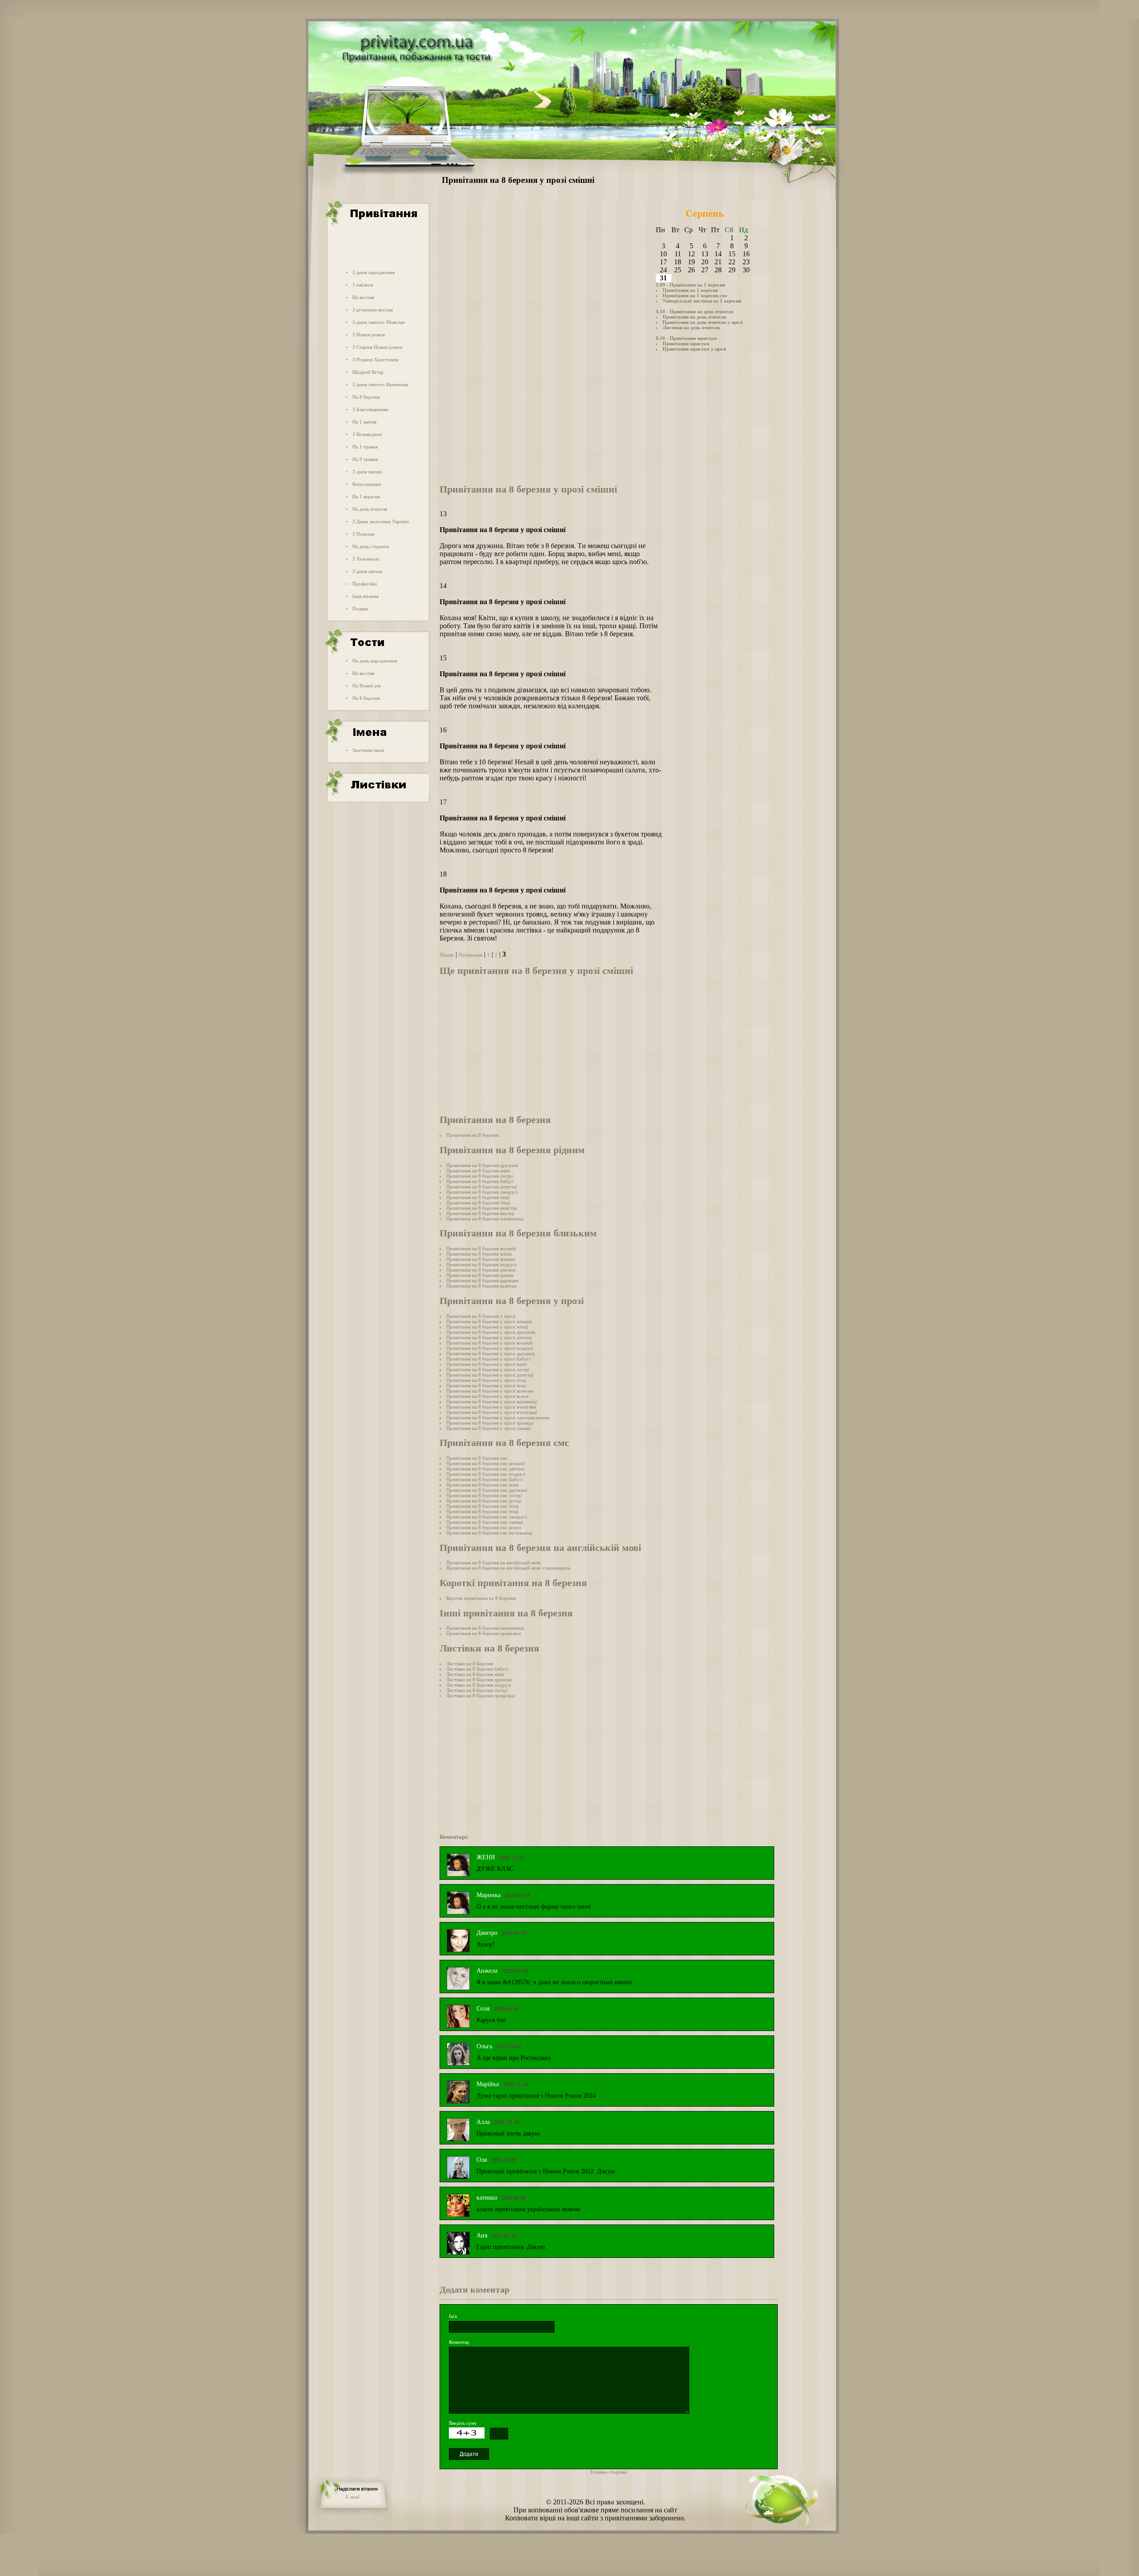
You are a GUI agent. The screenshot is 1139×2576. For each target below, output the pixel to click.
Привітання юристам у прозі (694, 349)
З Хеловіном (366, 559)
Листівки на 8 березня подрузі (479, 1685)
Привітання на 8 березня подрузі (481, 1264)
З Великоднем (367, 434)
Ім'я (453, 2316)
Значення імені (368, 750)
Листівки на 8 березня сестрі (477, 1690)
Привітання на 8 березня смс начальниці (489, 1533)
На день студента (371, 546)
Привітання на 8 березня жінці (479, 1254)
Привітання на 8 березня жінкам (481, 1259)
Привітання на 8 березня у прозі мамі (486, 1364)
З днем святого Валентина (380, 384)
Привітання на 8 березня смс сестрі (484, 1495)
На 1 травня (365, 447)
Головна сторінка (609, 2472)
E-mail (353, 2497)
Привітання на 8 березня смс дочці (484, 1501)
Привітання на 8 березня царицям (482, 1280)
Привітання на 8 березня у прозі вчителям (491, 1407)
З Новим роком (369, 335)
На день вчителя (370, 509)
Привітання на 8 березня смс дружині (487, 1490)
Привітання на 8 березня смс (477, 1458)
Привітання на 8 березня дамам (480, 1275)
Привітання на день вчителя (694, 317)
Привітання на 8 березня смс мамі (483, 1485)
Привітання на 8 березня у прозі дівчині (489, 1337)
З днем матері (367, 472)
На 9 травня (365, 459)
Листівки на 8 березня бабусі (477, 1669)
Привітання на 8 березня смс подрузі (486, 1474)
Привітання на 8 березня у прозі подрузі (490, 1348)
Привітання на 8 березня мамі (478, 1171)
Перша (447, 955)
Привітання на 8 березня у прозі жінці (487, 1327)
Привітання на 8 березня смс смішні (485, 1522)
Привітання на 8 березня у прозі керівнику (492, 1401)
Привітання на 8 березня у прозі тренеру (490, 1423)
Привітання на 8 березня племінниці (485, 1219)
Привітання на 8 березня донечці (482, 1187)
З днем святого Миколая (378, 322)
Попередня (471, 955)
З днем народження (374, 272)
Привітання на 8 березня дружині (482, 1165)
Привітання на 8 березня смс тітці (483, 1506)
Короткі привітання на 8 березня (481, 1598)
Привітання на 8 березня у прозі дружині (491, 1353)
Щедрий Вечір (368, 372)
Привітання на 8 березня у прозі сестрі (488, 1369)
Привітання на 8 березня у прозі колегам (490, 1391)
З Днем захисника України (381, 521)
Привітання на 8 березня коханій (481, 1248)
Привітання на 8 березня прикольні (484, 1633)
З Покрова (364, 534)
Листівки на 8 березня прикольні (481, 1696)
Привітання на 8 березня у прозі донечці (490, 1375)
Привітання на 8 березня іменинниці (485, 1628)
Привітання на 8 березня (473, 1135)
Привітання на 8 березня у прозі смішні (489, 1428)
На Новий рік (367, 686)
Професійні (365, 584)
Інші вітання (366, 596)
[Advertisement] (377, 246)
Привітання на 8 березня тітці (478, 1203)
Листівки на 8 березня (470, 1663)
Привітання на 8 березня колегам (481, 1286)
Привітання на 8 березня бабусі (480, 1181)
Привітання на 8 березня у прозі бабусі (488, 1359)
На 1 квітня (364, 422)
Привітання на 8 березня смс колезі (484, 1527)
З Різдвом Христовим (375, 359)
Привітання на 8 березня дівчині (481, 1270)
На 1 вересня (366, 497)
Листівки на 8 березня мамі (475, 1674)
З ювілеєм (363, 285)
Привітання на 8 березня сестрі (480, 1176)
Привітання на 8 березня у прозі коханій (489, 1343)
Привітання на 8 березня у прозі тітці (486, 1380)
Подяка (360, 609)
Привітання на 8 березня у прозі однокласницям (498, 1417)
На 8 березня (366, 397)
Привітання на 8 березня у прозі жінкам (489, 1321)
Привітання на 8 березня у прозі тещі (486, 1385)
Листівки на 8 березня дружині (479, 1680)
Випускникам (367, 484)
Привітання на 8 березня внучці (480, 1213)
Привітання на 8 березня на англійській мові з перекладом (508, 1568)
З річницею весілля (373, 310)
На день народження (375, 661)
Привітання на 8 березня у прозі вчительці (492, 1412)
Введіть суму (463, 2423)
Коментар (459, 2342)
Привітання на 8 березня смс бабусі (485, 1479)
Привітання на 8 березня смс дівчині (485, 1469)
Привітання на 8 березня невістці (482, 1208)
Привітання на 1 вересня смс (695, 295)
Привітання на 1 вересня (690, 290)
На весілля (363, 297)
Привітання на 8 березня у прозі (481, 1316)
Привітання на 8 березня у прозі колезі (487, 1396)
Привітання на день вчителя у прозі (703, 322)
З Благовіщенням (370, 409)
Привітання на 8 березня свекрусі (482, 1192)
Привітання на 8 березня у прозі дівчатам (491, 1332)
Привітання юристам (686, 343)
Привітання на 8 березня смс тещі (482, 1511)
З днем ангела (367, 571)
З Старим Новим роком (377, 347)
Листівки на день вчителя (691, 327)
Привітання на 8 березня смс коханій (486, 1463)
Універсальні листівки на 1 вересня (702, 301)
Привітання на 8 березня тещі (478, 1197)
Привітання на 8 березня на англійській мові (493, 1563)
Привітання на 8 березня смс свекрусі (487, 1517)
